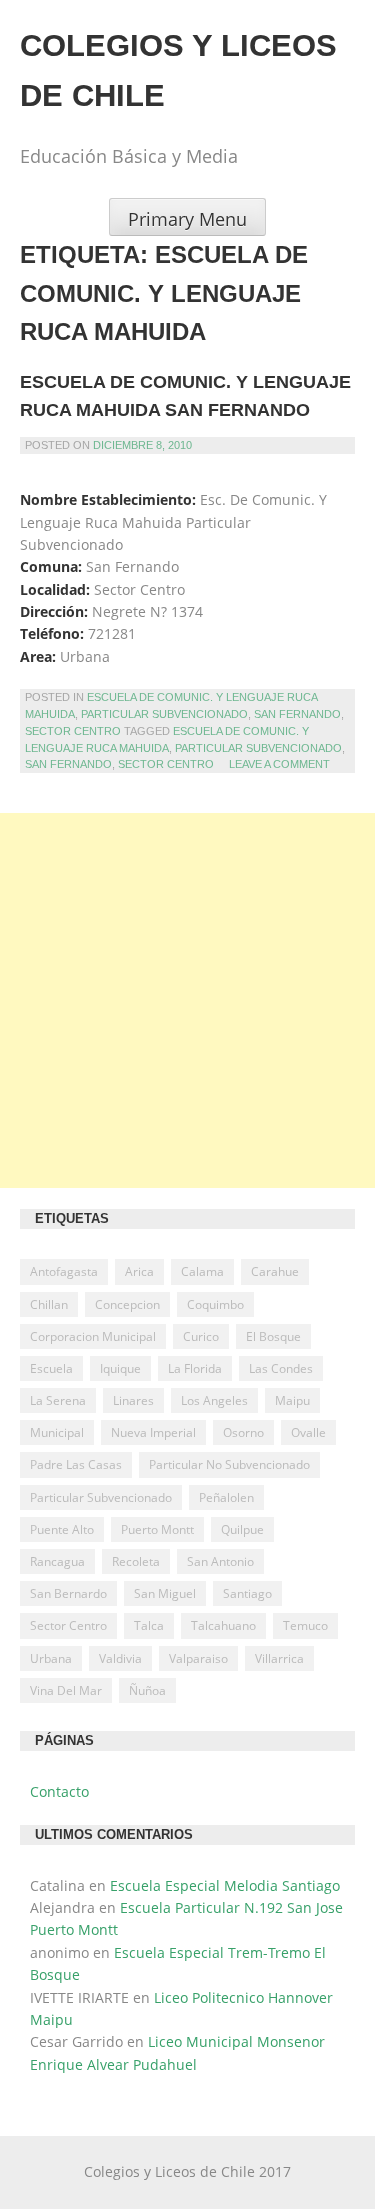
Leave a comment (279, 764)
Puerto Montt (157, 1529)
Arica (139, 1271)
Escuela (51, 1368)
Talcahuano (223, 1625)
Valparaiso (198, 1658)
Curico (201, 1336)
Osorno (243, 1432)
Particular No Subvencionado (229, 1464)
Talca (149, 1625)
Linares (133, 1400)
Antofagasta (64, 1271)
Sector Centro (73, 731)
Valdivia (120, 1658)
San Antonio (220, 1561)
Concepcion (127, 1304)
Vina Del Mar (66, 1690)
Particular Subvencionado (164, 714)
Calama (202, 1271)
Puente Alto (62, 1529)
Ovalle (308, 1432)
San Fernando (297, 714)
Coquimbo (215, 1304)
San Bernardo (68, 1593)
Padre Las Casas (76, 1464)
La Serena (58, 1400)
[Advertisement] (187, 1000)
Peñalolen (226, 1497)
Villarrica (279, 1658)
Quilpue (242, 1529)
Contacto (59, 1791)
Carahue (275, 1271)
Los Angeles (214, 1400)
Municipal (57, 1432)
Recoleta (136, 1561)
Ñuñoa (147, 1690)
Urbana (51, 1658)
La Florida (195, 1368)
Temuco (305, 1625)
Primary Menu (187, 219)
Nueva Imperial (153, 1432)
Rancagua (57, 1561)
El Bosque (273, 1336)
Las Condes (281, 1368)
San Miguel (165, 1593)
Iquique (120, 1368)
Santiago (247, 1593)
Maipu (292, 1400)
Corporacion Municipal (93, 1336)
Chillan (49, 1304)
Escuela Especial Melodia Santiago (225, 1885)
